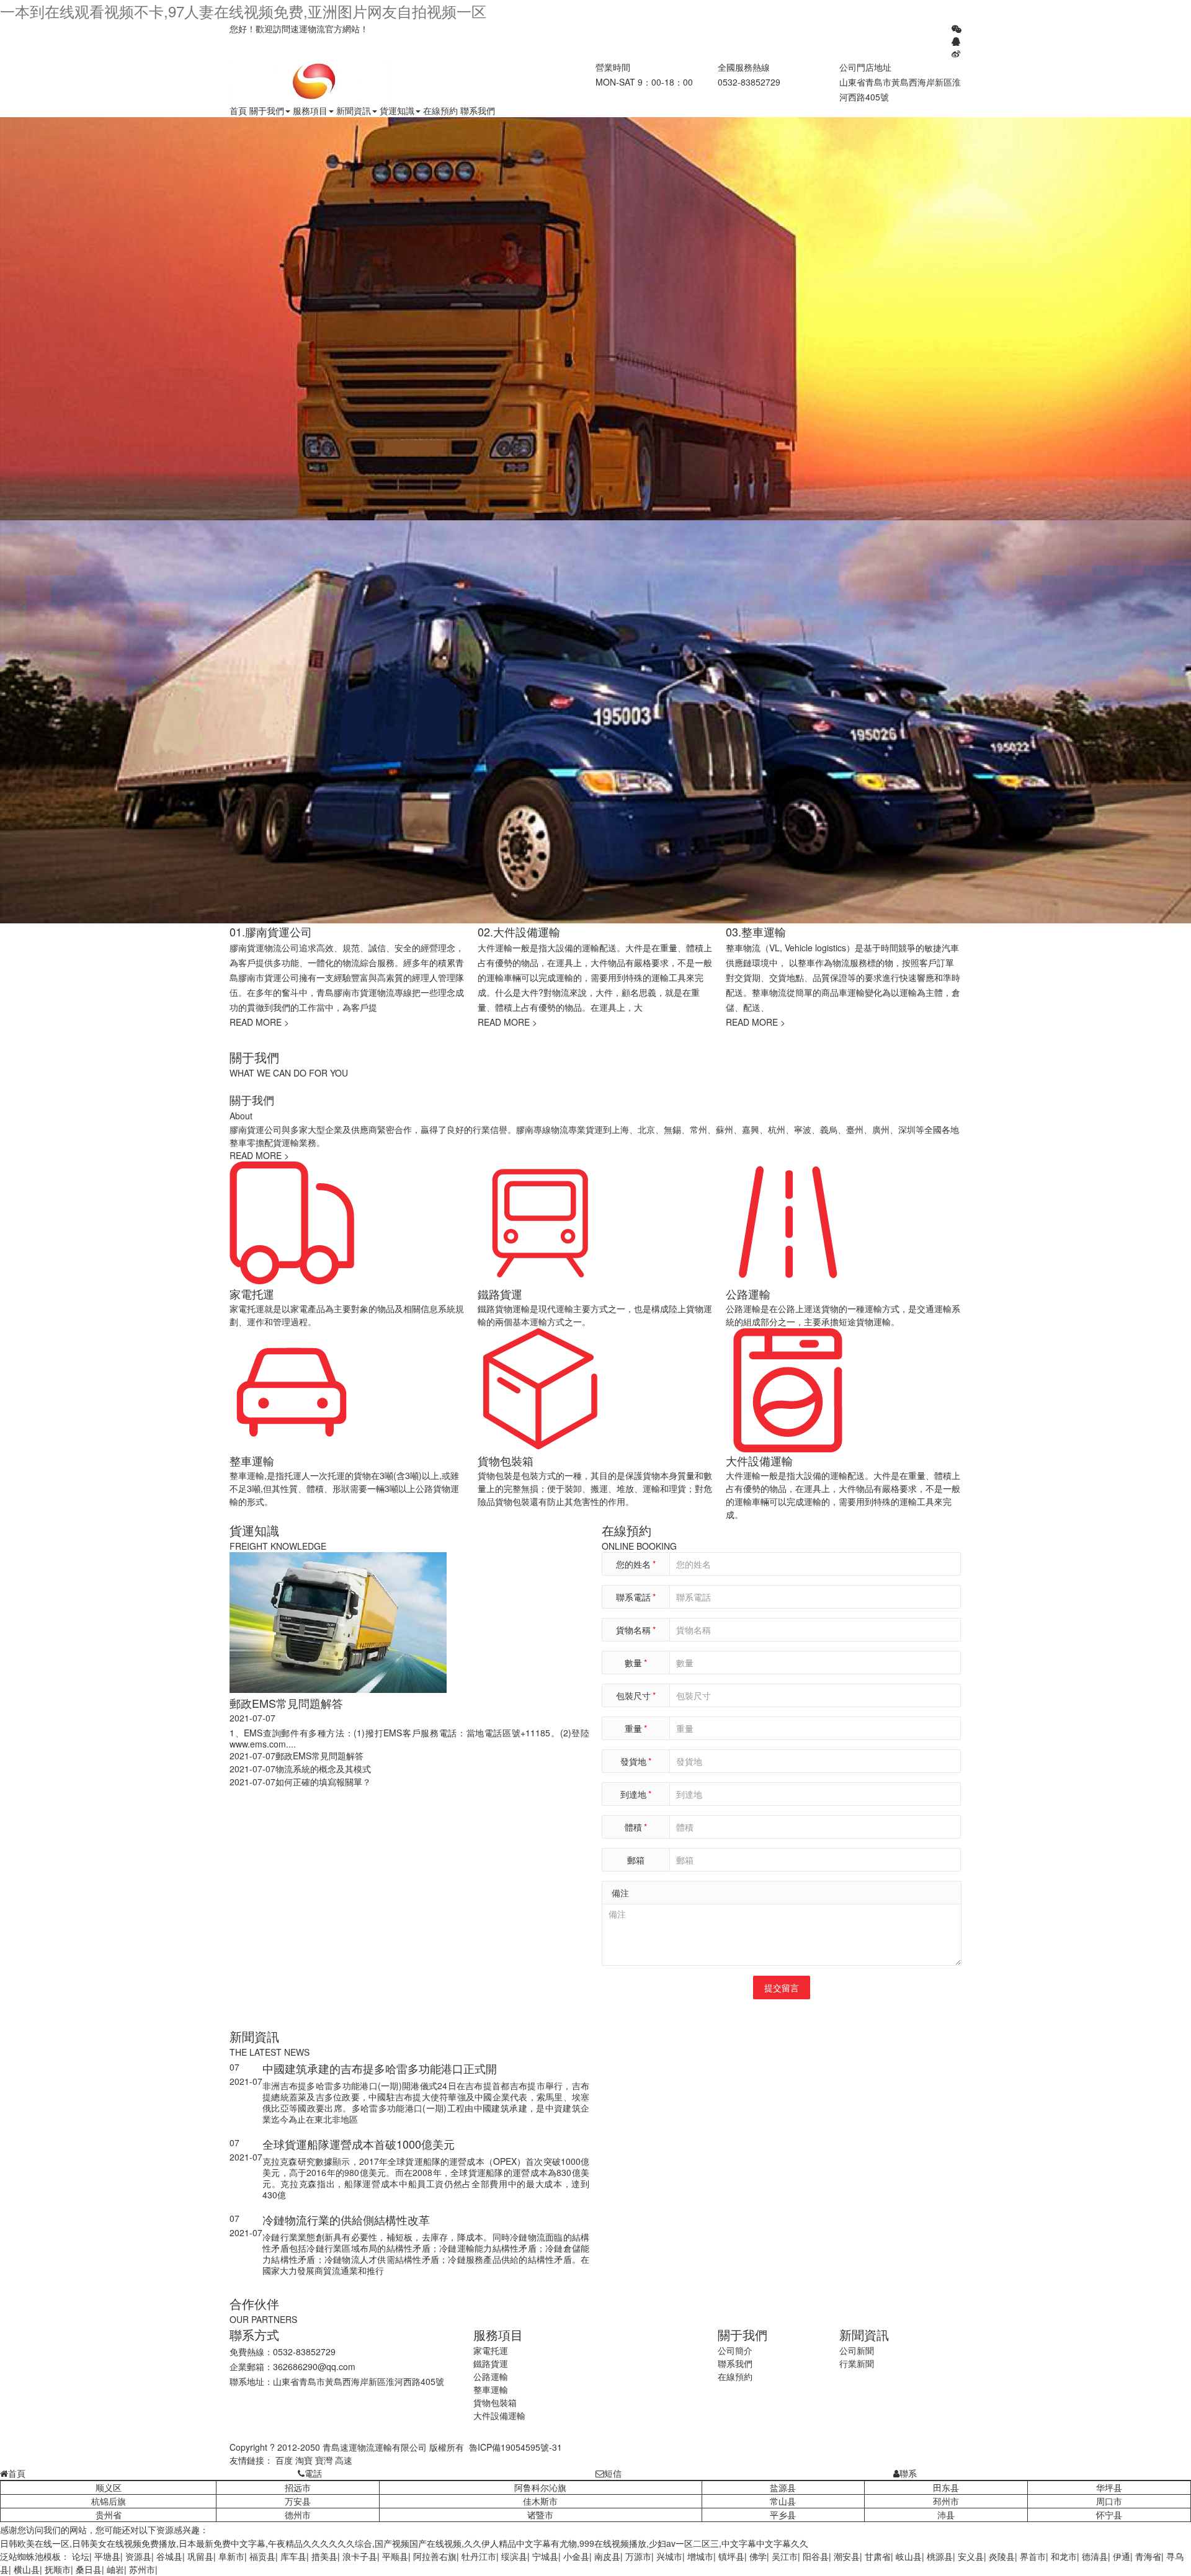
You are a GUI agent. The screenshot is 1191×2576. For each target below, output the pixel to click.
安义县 (971, 2556)
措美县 (324, 2556)
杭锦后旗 (109, 2501)
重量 (636, 1728)
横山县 (27, 2569)
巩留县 (200, 2556)
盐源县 (783, 2487)
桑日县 (89, 2569)
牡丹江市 (479, 2556)
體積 (636, 1827)
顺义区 (109, 2487)
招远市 (298, 2487)
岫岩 (115, 2569)
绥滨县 (514, 2556)
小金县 (576, 2556)
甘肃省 (878, 2556)
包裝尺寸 (636, 1695)
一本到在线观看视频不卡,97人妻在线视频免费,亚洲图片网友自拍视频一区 (243, 11)
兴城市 (669, 2556)
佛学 (758, 2556)
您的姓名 (636, 1564)
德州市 (298, 2515)
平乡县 (783, 2515)
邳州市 (946, 2501)
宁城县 (545, 2556)
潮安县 (847, 2556)
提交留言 (782, 1988)
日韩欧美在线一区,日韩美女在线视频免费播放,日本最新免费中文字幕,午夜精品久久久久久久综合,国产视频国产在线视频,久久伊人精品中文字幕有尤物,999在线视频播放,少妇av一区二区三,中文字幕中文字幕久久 (404, 2543)
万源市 (638, 2556)
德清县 (1095, 2556)
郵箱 (636, 1860)
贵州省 (109, 2515)
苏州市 (142, 2569)
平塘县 (107, 2556)
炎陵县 (1002, 2556)
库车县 (293, 2556)
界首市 (1033, 2556)
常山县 (783, 2501)
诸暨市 (540, 2515)
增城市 (700, 2556)
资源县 (138, 2556)
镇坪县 (731, 2556)
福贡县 (262, 2556)
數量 (636, 1663)
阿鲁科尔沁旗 (540, 2487)
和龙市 (1064, 2556)
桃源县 (940, 2556)
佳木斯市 (540, 2501)
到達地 (636, 1794)
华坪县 (1109, 2487)
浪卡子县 (360, 2556)
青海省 (1148, 2556)
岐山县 (909, 2556)
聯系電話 (636, 1597)
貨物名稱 (636, 1630)
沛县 (946, 2515)
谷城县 (169, 2556)
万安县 (298, 2501)
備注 (620, 1893)
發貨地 (636, 1761)
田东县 (946, 2487)
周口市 (1109, 2501)
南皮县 (607, 2556)
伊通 (1122, 2556)
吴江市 (785, 2556)
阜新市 (231, 2556)
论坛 (81, 2556)
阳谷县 (816, 2556)
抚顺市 (58, 2569)
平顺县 (395, 2556)
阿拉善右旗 (435, 2556)
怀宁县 (1109, 2515)
